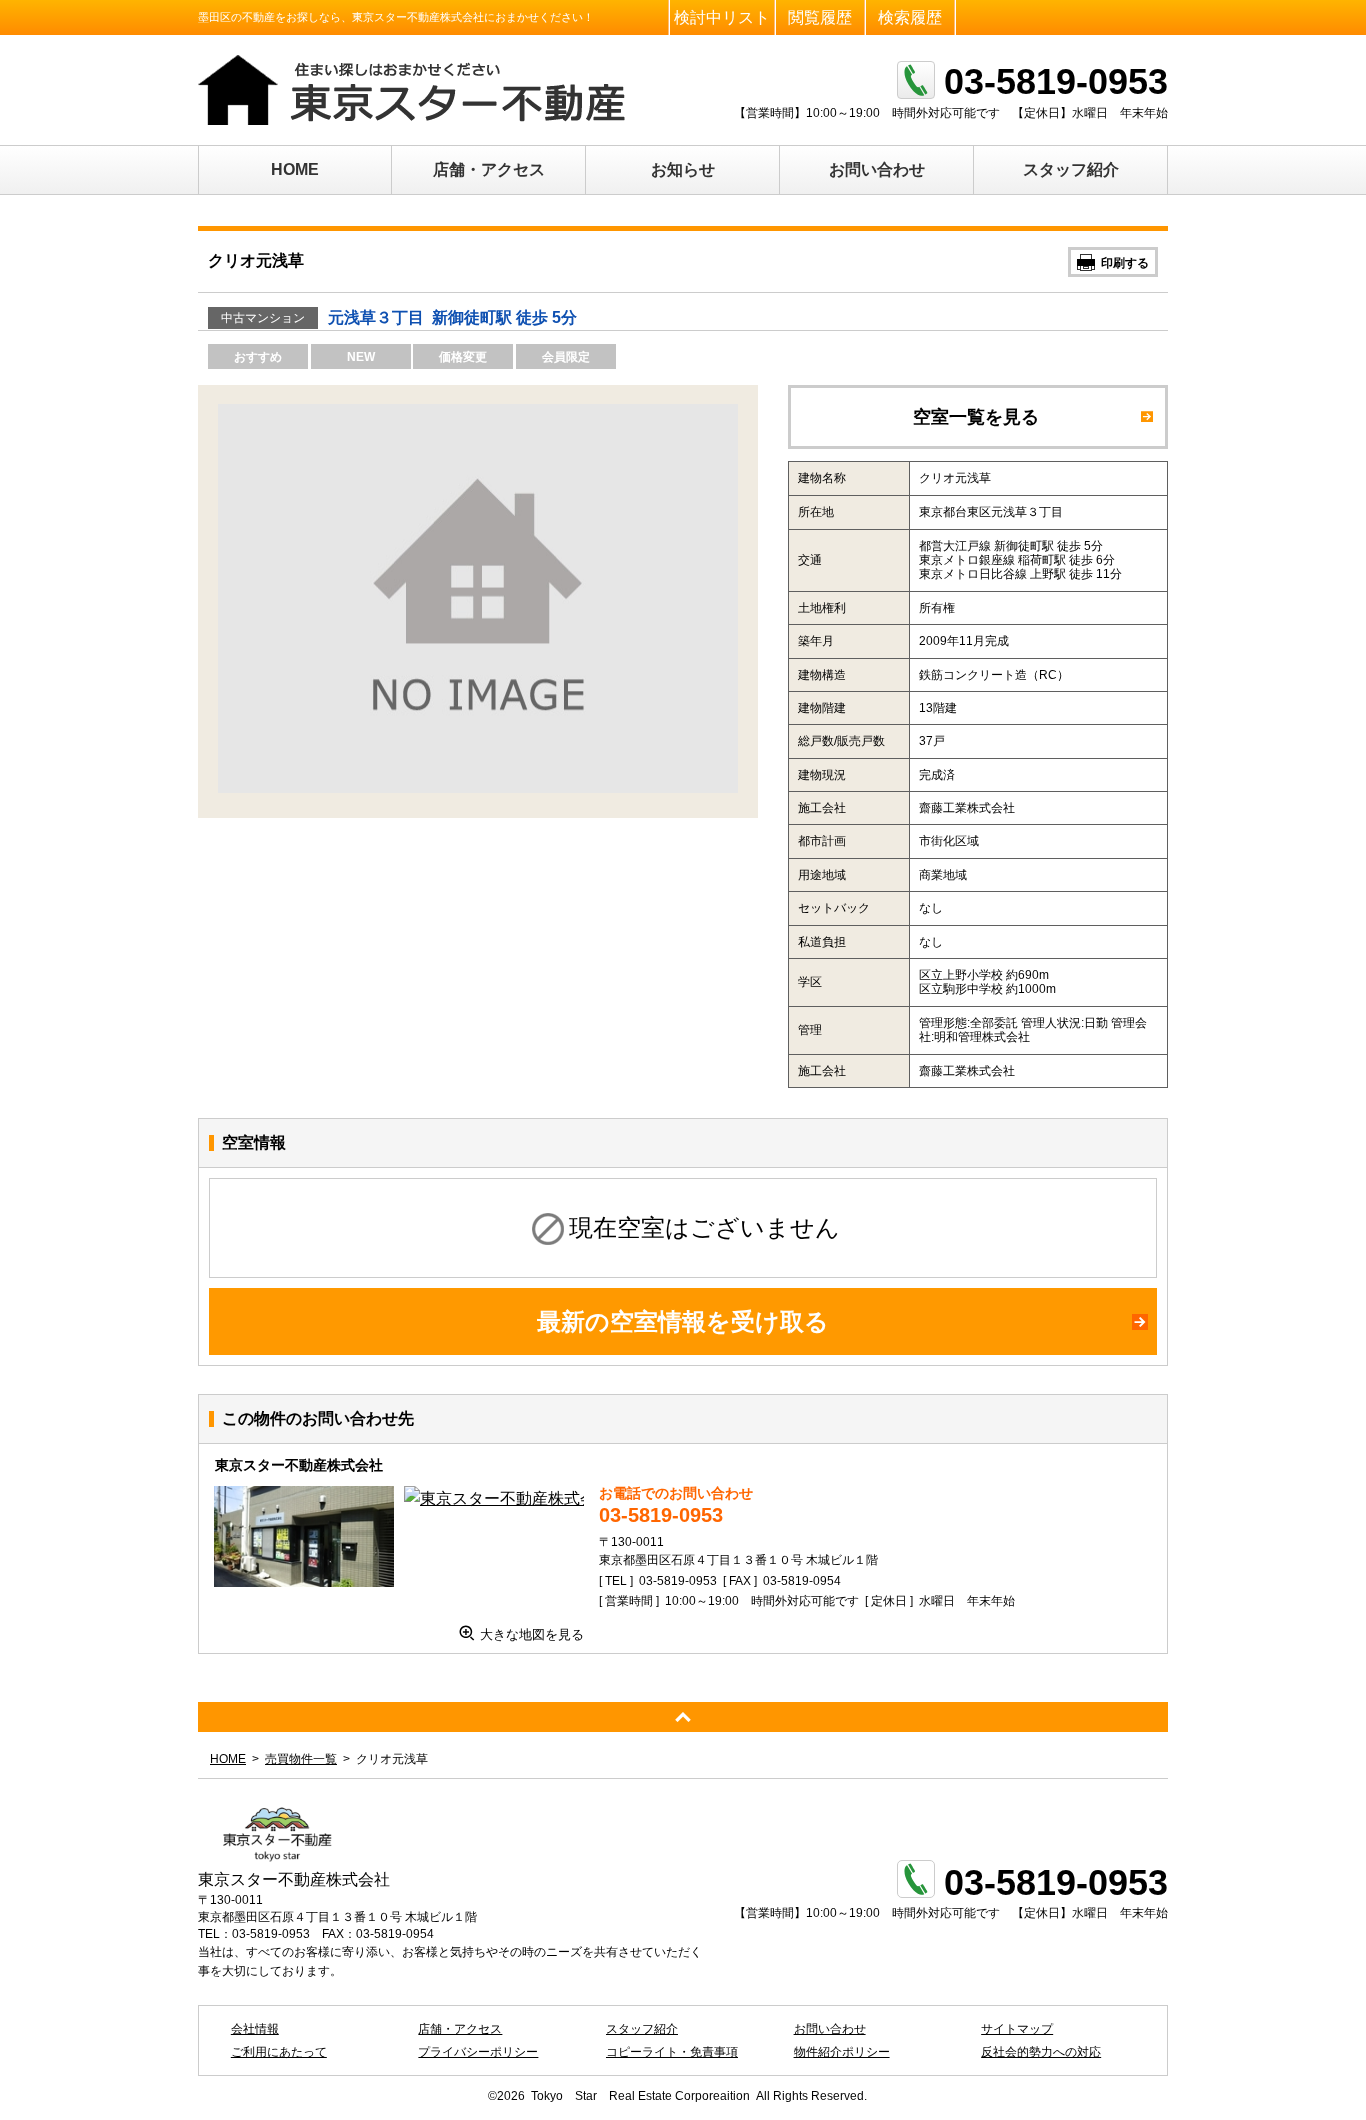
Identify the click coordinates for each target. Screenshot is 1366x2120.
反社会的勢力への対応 (1041, 2052)
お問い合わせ (877, 169)
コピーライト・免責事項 (672, 2052)
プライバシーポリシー (478, 2052)
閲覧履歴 (820, 17)
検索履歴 (910, 17)
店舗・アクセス (489, 169)
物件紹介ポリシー (842, 2052)
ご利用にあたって (279, 2052)
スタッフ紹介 (1071, 169)
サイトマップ (1017, 2029)
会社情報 (255, 2029)
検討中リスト (722, 17)
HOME (295, 169)
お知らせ (683, 169)
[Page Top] (683, 1717)
